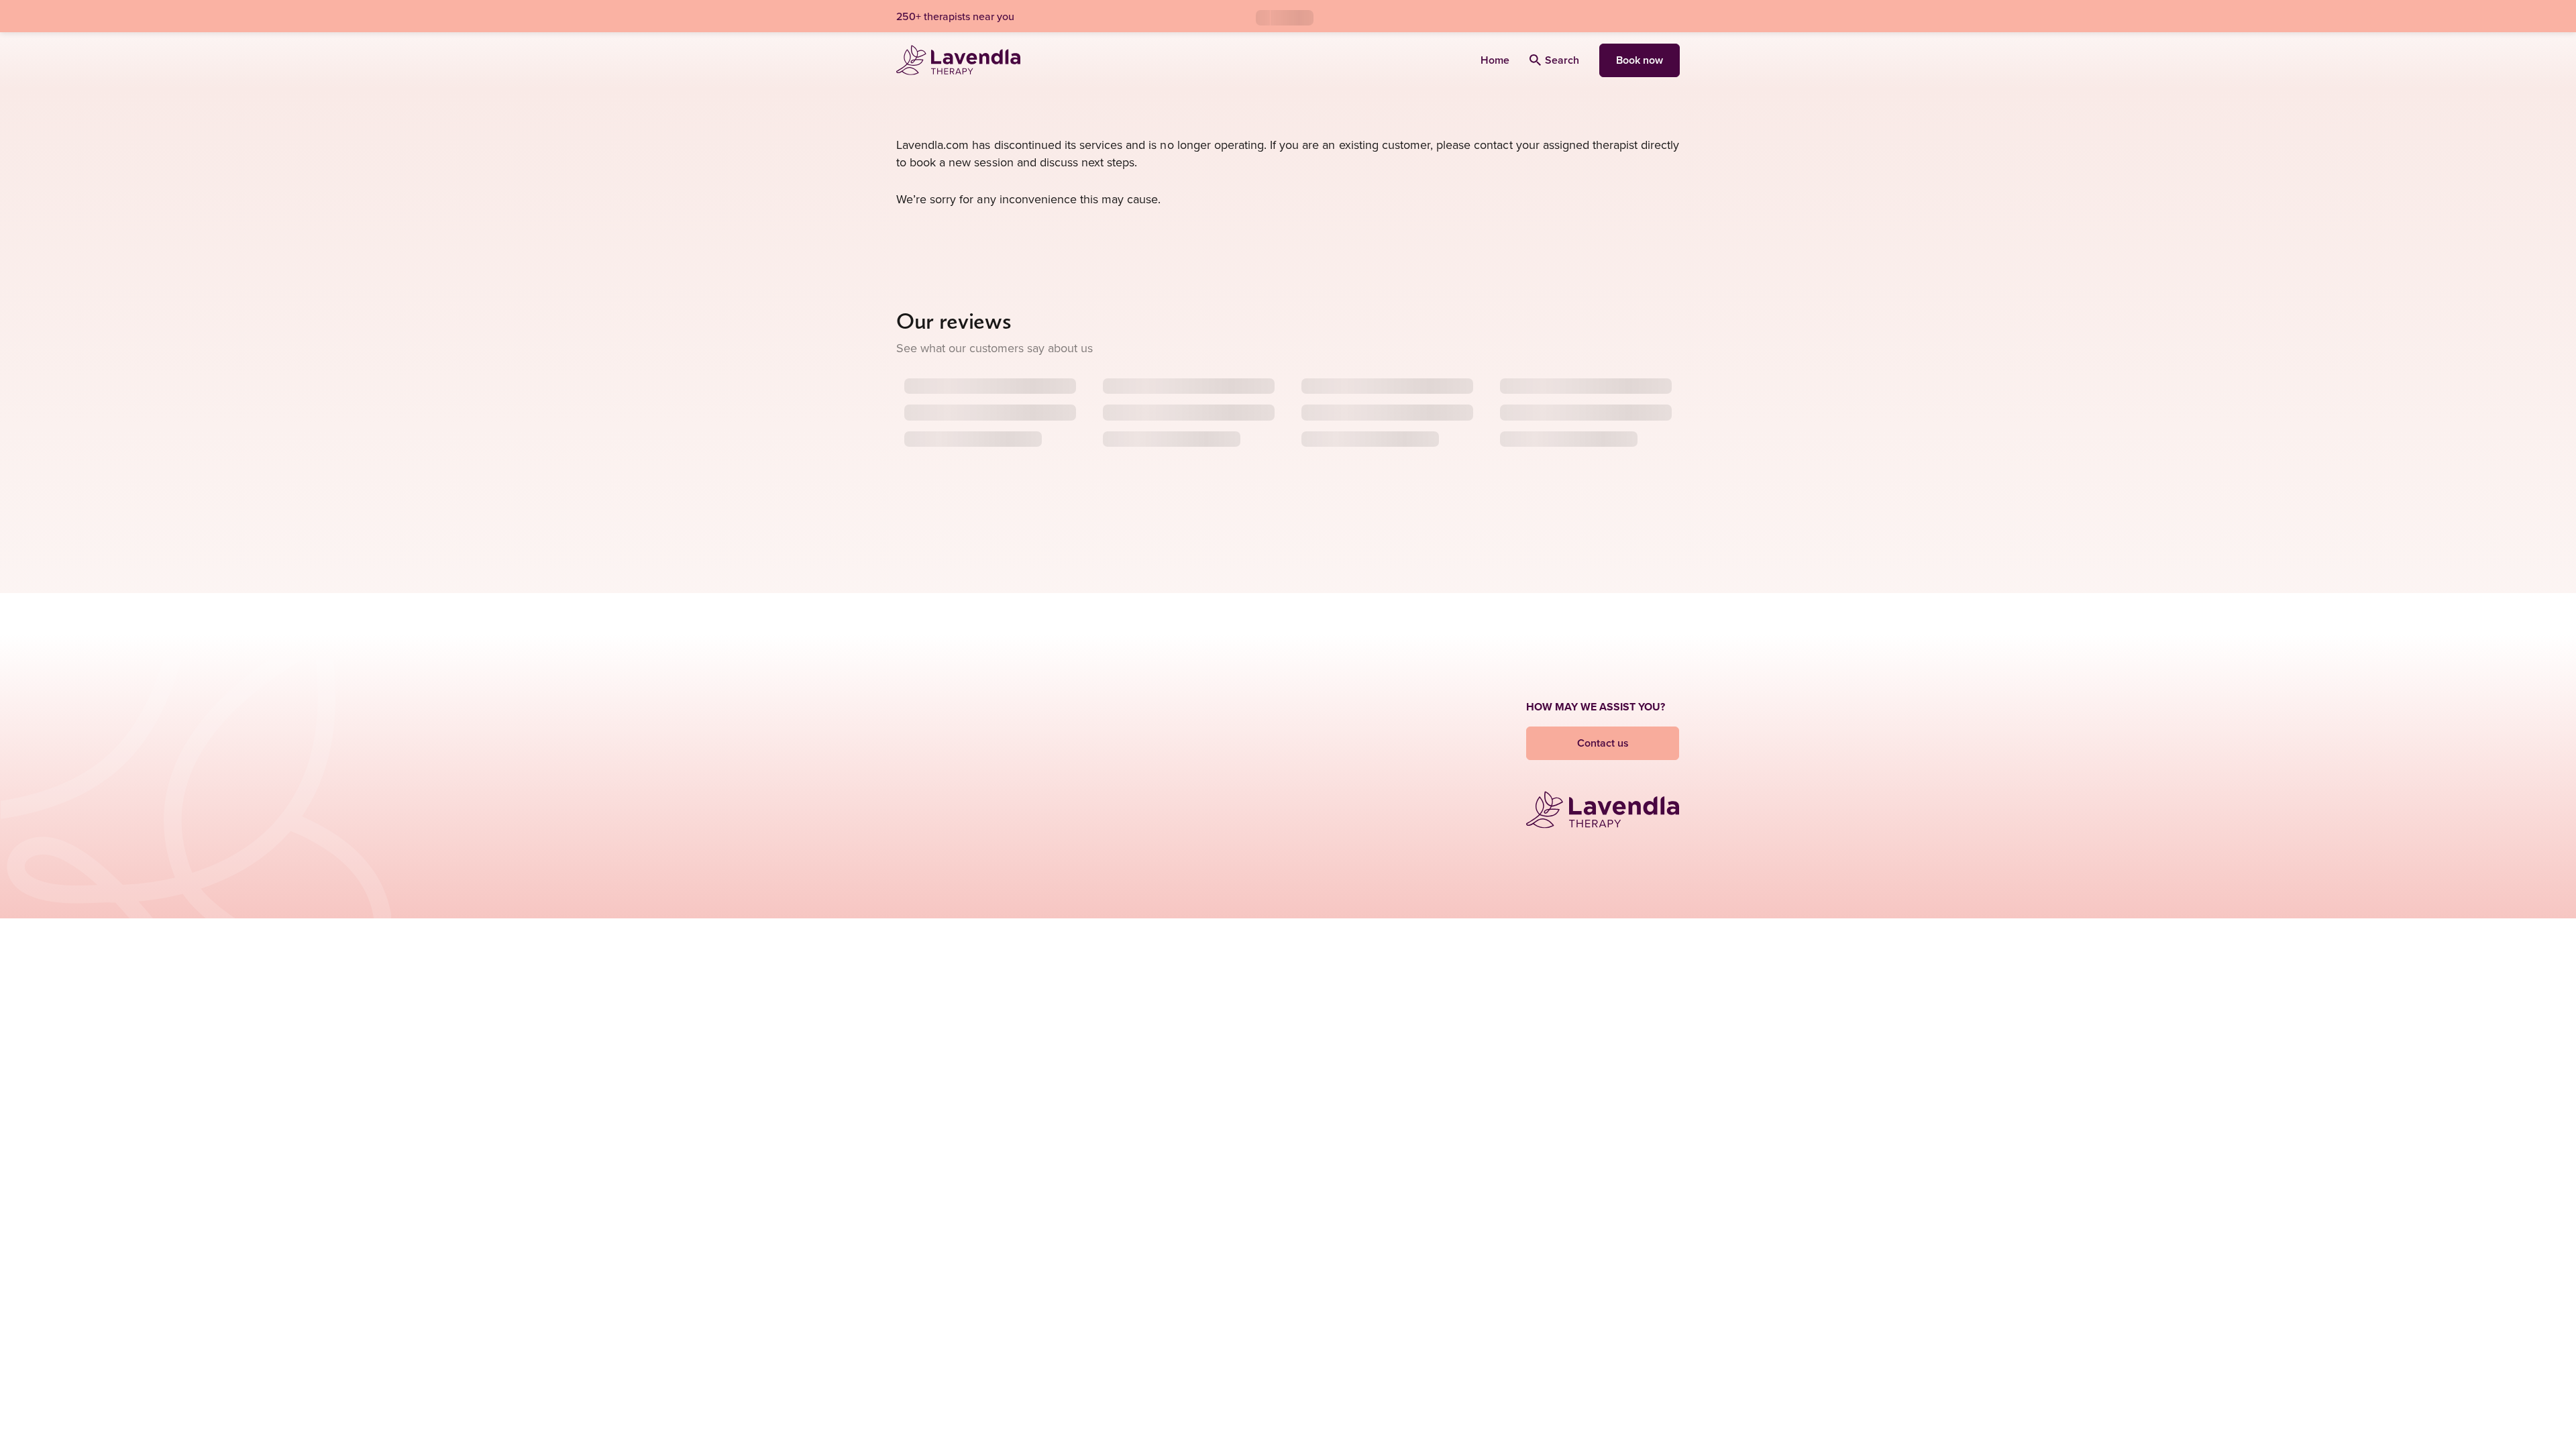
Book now (1640, 60)
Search (1562, 60)
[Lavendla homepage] (958, 60)
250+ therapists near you (955, 16)
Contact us (1603, 743)
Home (1495, 60)
